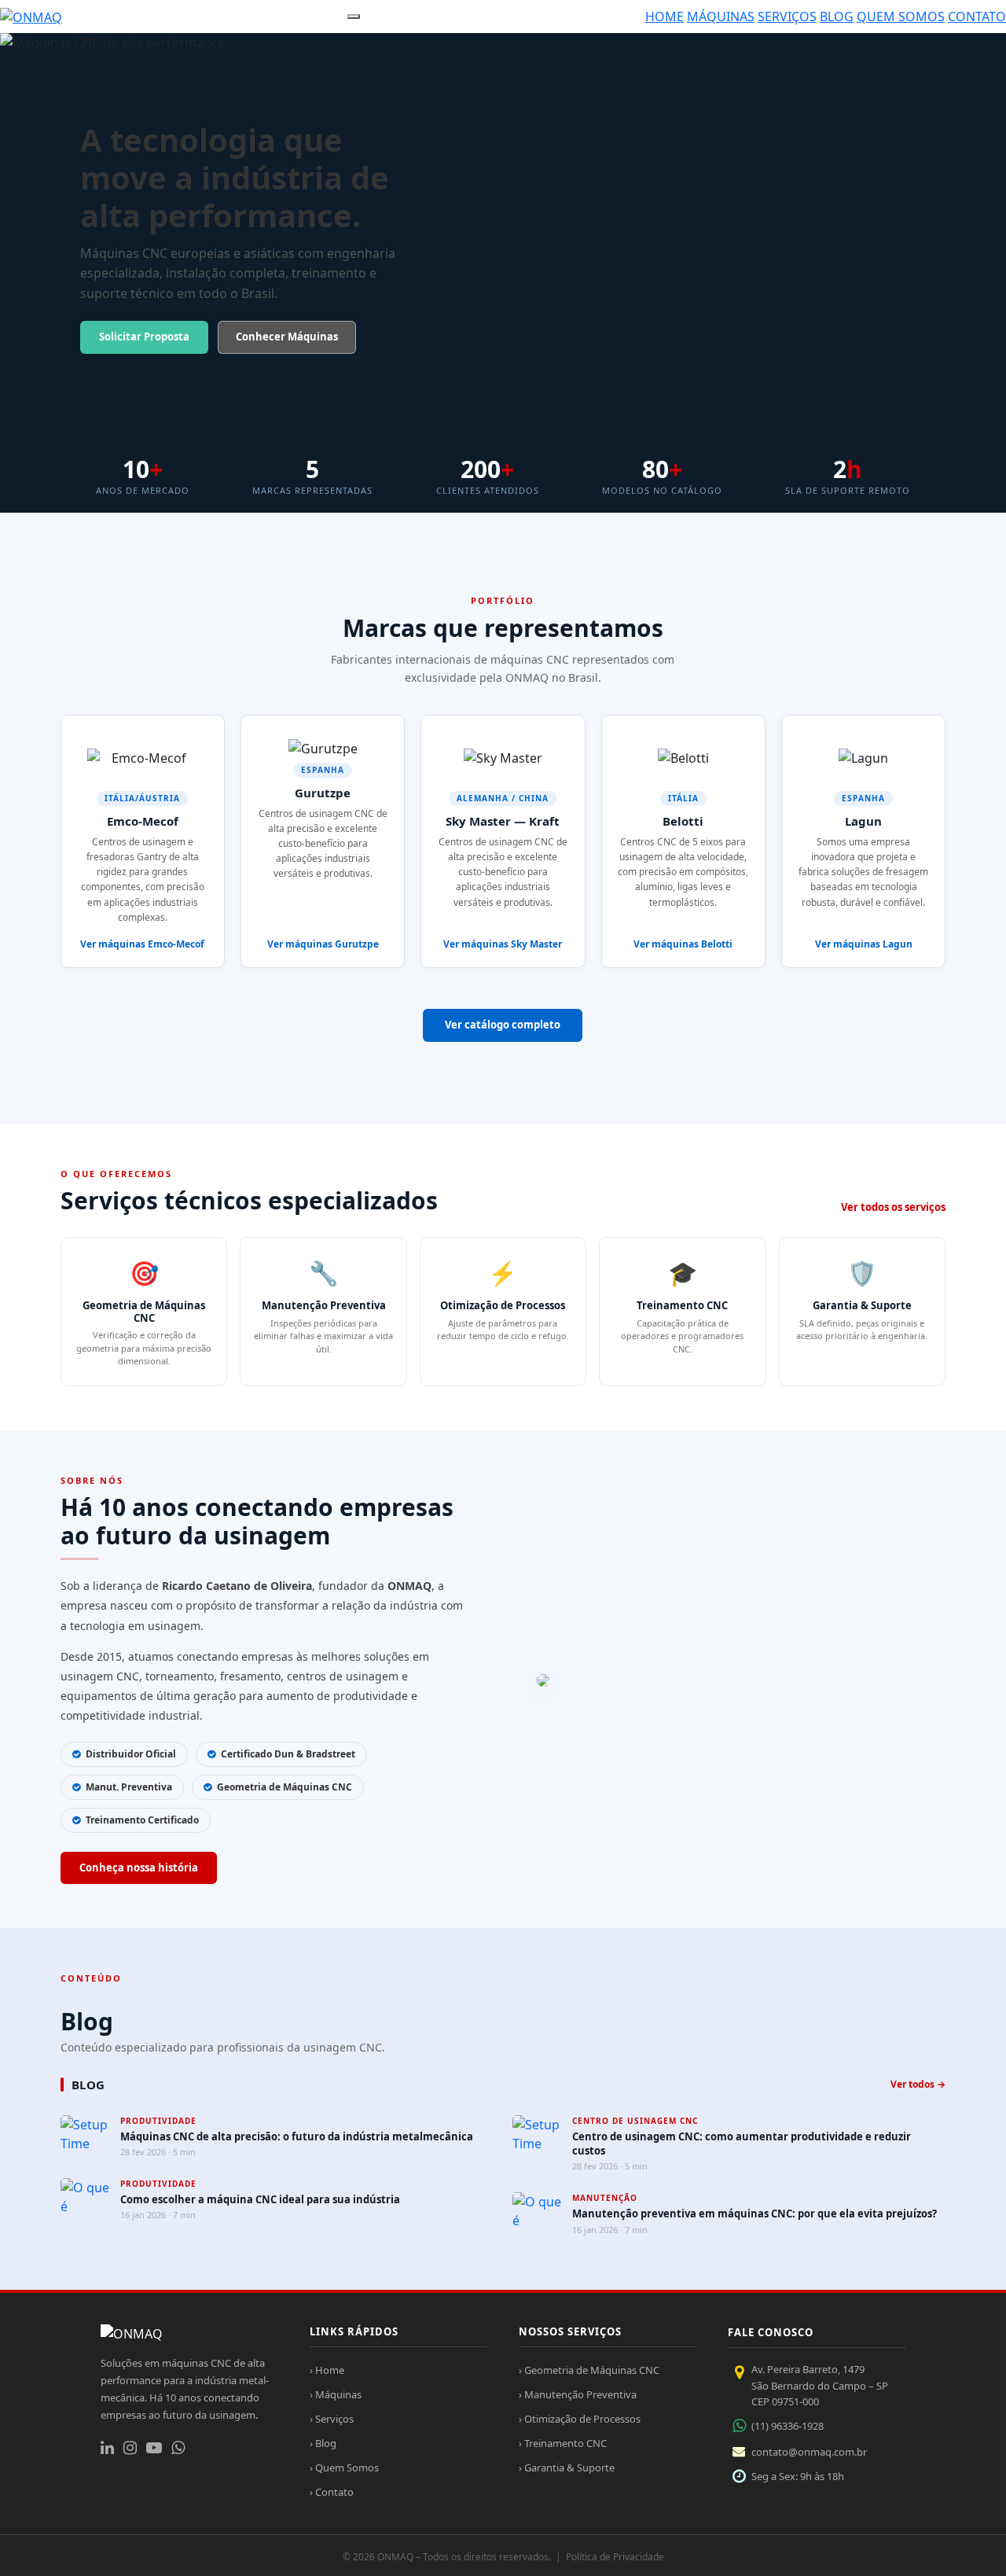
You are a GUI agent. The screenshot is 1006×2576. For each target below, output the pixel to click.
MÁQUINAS (721, 17)
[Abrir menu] (354, 17)
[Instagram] (130, 2448)
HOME (665, 17)
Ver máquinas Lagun (864, 944)
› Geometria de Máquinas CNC (589, 2370)
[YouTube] (154, 2448)
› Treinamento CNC (563, 2443)
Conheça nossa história (139, 1868)
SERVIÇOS (787, 17)
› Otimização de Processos (580, 2419)
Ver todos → (918, 2084)
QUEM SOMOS (901, 17)
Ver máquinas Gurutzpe (323, 944)
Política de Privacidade (615, 2557)
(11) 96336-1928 (788, 2426)
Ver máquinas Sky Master (503, 944)
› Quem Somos (344, 2467)
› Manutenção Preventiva (578, 2394)
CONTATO (977, 17)
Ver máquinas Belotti (683, 944)
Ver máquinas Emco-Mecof (142, 944)
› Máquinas (336, 2394)
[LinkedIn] (107, 2448)
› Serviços (332, 2419)
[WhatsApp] (178, 2448)
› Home (327, 2370)
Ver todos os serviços (893, 1207)
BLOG (837, 17)
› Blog (323, 2443)
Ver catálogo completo (503, 1025)
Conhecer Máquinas (287, 337)
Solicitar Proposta (144, 337)
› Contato (332, 2492)
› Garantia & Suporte (567, 2467)
